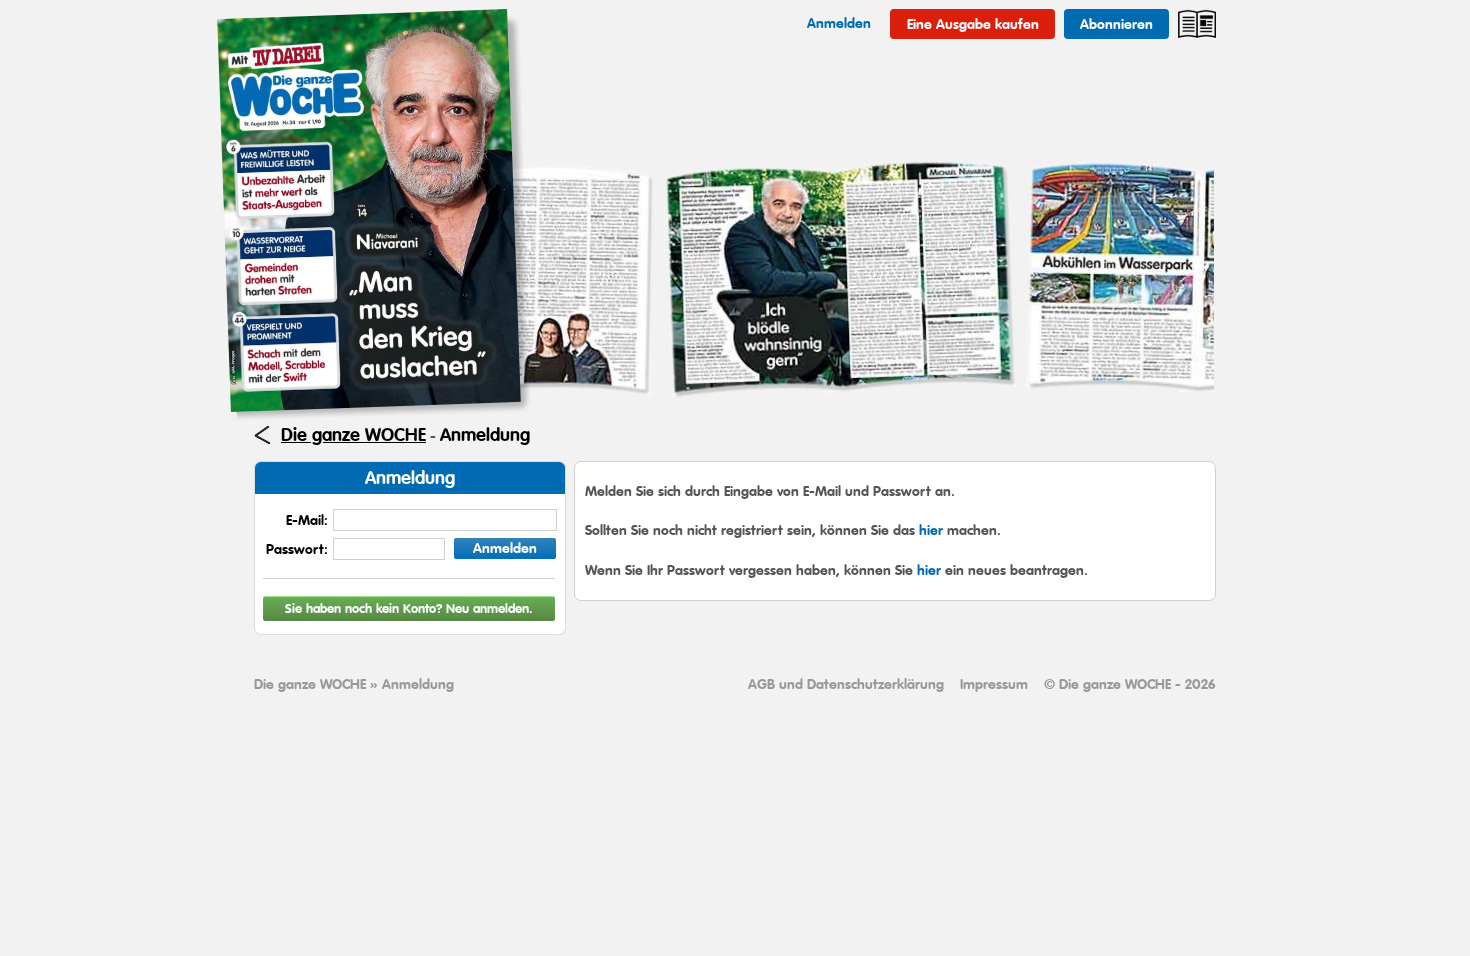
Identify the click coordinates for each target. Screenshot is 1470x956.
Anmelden (505, 548)
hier (931, 530)
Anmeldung (485, 435)
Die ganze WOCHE (353, 435)
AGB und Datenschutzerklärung (846, 684)
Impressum (994, 684)
